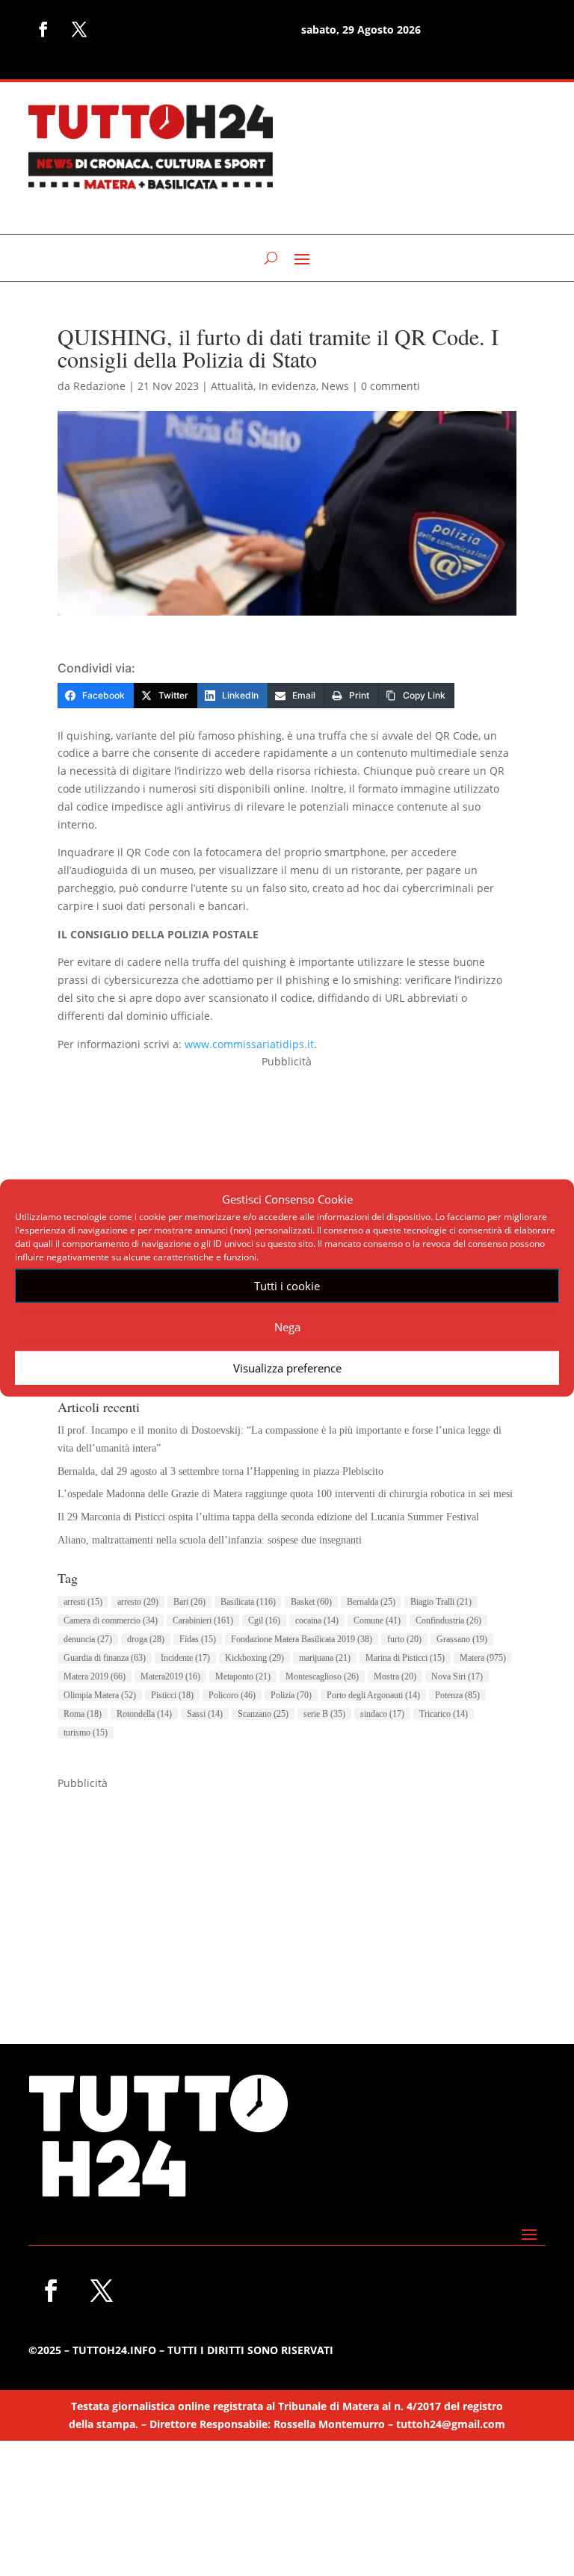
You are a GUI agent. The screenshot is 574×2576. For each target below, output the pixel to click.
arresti (83, 1602)
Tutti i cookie (287, 1286)
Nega (287, 1327)
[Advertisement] (287, 1175)
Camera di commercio (111, 1620)
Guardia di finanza (105, 1658)
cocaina (317, 1620)
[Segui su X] (79, 29)
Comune (377, 1620)
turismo (86, 1733)
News (335, 386)
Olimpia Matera (100, 1695)
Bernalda (371, 1602)
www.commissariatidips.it (249, 1044)
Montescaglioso (322, 1676)
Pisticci (172, 1695)
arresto (138, 1602)
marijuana (325, 1658)
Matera (483, 1658)
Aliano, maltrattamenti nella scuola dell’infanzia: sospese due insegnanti (210, 1540)
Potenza (457, 1695)
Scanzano (263, 1714)
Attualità (232, 386)
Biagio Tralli (441, 1602)
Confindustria (448, 1620)
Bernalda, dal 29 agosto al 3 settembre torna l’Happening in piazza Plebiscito (220, 1471)
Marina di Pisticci (405, 1658)
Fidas (198, 1639)
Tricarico (444, 1714)
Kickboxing (254, 1658)
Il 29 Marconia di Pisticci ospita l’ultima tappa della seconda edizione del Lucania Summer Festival (268, 1517)
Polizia (291, 1695)
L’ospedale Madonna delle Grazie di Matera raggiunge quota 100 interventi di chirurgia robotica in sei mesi (285, 1494)
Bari (189, 1602)
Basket (311, 1602)
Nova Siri (457, 1676)
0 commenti (391, 386)
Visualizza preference (287, 1368)
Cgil (264, 1620)
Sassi (205, 1714)
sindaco (382, 1714)
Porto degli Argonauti (373, 1695)
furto (404, 1639)
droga (146, 1639)
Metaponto (243, 1676)
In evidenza (287, 386)
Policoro (232, 1695)
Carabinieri (203, 1620)
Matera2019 (170, 1676)
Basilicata (248, 1602)
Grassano (462, 1639)
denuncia (88, 1639)
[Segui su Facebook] (43, 29)
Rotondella (144, 1714)
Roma (83, 1714)
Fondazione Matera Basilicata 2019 (302, 1639)
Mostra (395, 1676)
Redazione (99, 386)
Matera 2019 (95, 1676)
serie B (324, 1714)
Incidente (185, 1658)
